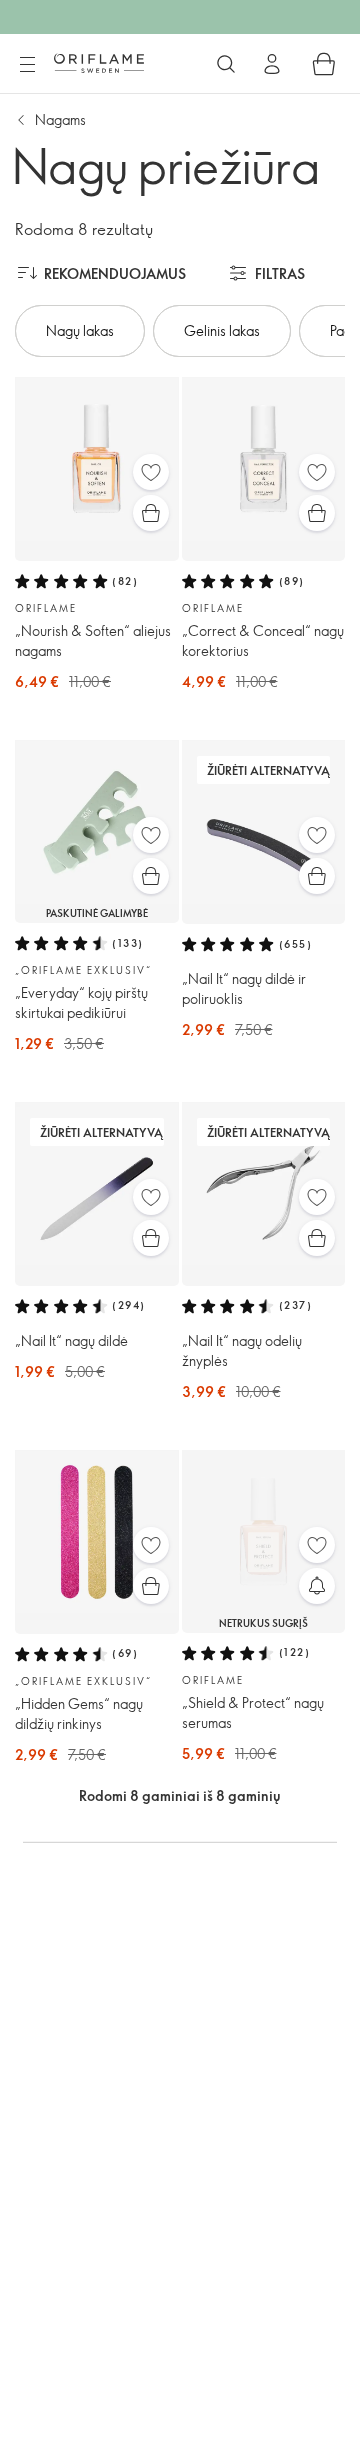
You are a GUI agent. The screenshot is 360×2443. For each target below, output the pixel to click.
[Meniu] (27, 65)
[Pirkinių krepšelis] (324, 64)
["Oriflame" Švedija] (99, 63)
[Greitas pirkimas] (151, 513)
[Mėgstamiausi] (151, 472)
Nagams (60, 119)
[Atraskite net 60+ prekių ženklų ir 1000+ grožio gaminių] (226, 64)
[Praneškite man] (317, 1586)
